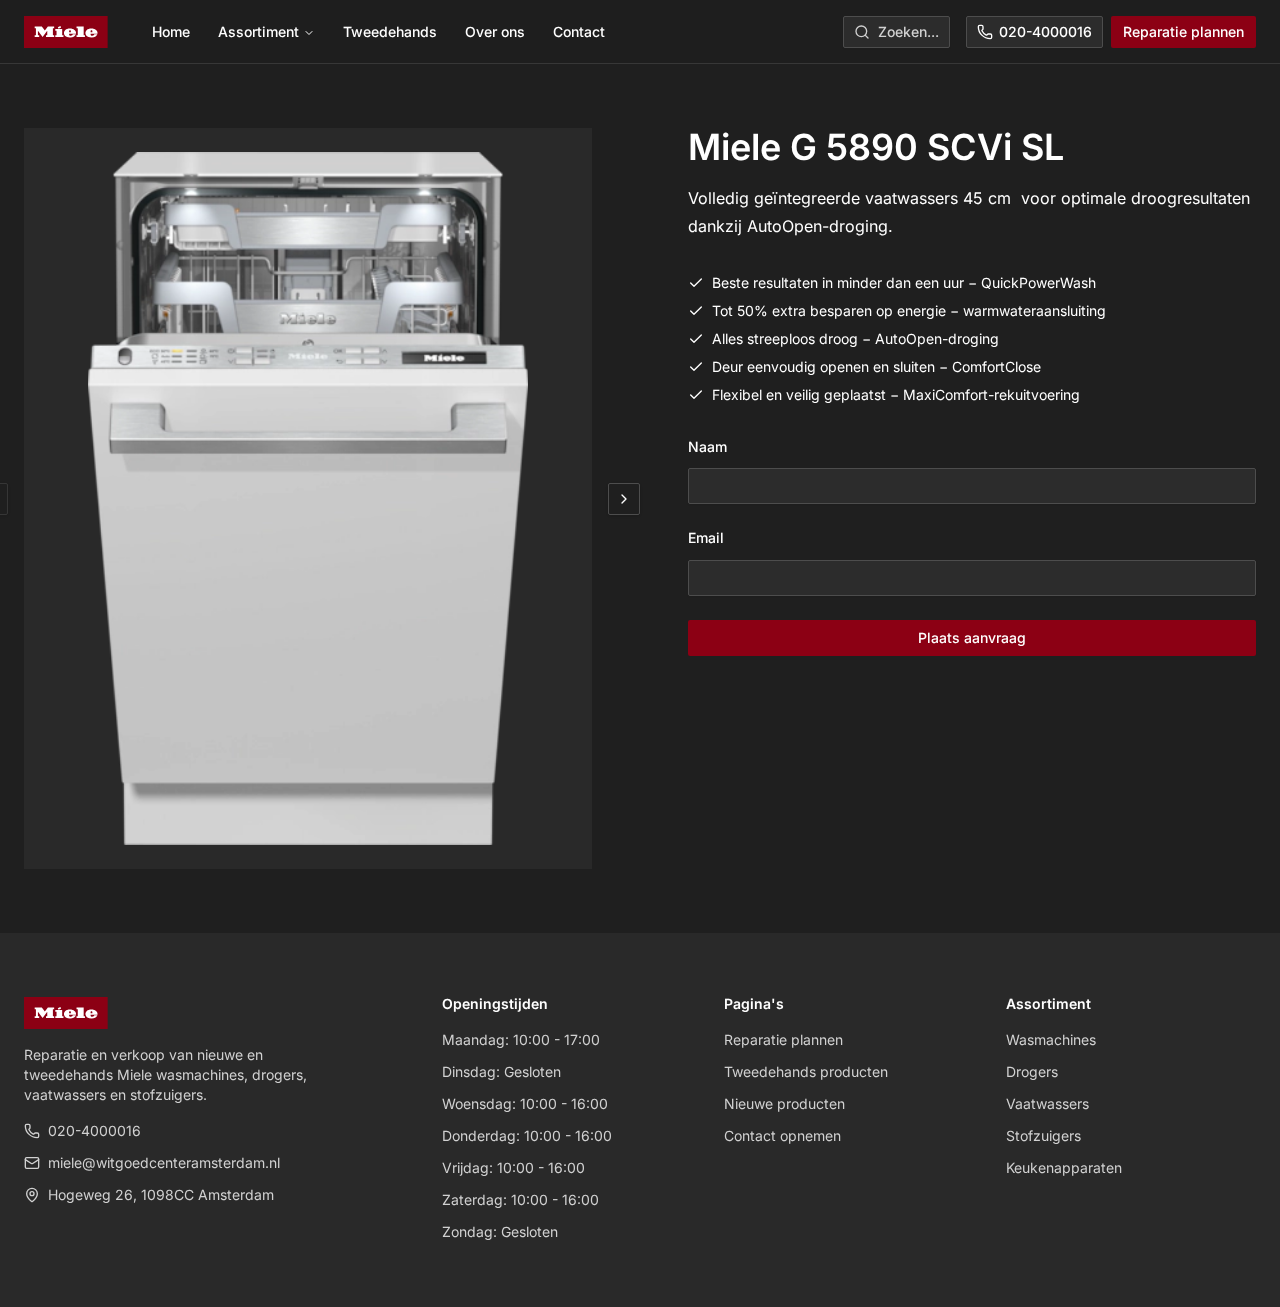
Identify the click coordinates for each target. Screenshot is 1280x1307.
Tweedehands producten (806, 1071)
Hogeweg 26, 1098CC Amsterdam (161, 1194)
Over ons (495, 31)
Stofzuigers (1043, 1135)
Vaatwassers (1047, 1103)
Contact (579, 31)
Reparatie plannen (1183, 31)
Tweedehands (390, 31)
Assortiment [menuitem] (258, 31)
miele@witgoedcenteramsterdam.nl (164, 1162)
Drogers (1032, 1071)
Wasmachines (1051, 1039)
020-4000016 (1045, 31)
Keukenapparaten (1064, 1167)
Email (706, 537)
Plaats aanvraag (972, 637)
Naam (707, 446)
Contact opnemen (782, 1135)
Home (171, 31)
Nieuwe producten (784, 1103)
